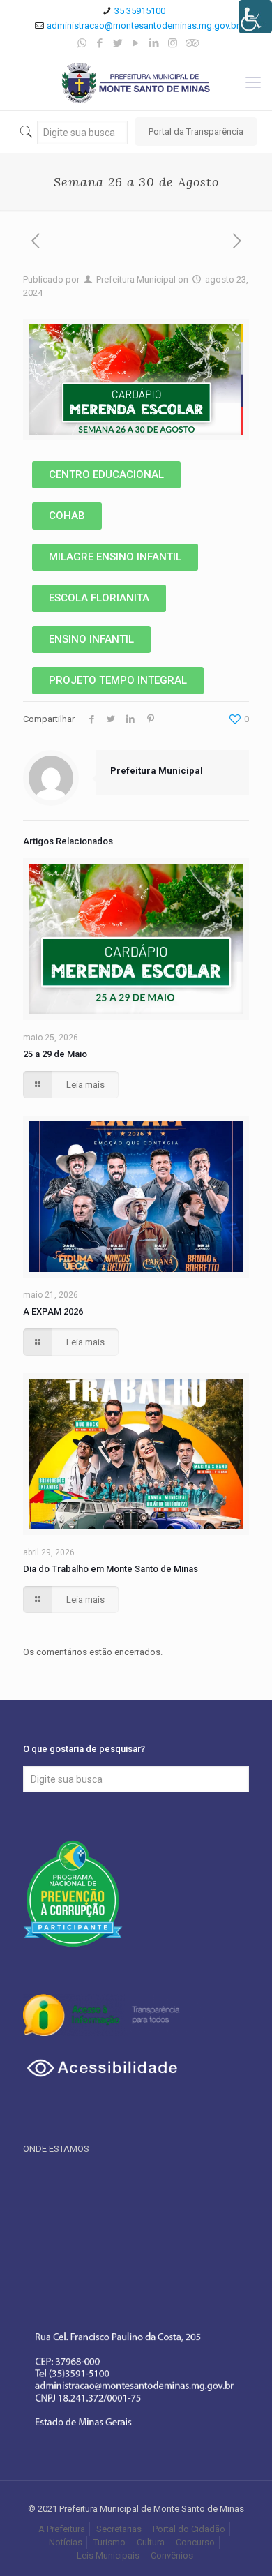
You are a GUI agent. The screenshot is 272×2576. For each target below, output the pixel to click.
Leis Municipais (108, 2555)
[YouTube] (136, 43)
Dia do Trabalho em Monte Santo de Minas (111, 1569)
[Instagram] (173, 43)
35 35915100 (140, 11)
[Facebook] (100, 43)
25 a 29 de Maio (55, 1054)
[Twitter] (118, 43)
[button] (106, 475)
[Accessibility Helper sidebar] (255, 17)
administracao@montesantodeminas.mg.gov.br (143, 25)
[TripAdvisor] (191, 43)
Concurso (195, 2542)
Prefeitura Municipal (136, 279)
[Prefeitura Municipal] (136, 82)
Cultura (151, 2542)
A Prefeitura (62, 2529)
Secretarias (119, 2529)
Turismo (109, 2542)
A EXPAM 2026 (53, 1311)
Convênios (173, 2555)
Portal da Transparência (196, 132)
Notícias (66, 2542)
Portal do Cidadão (189, 2529)
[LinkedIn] (154, 43)
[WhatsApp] (82, 43)
